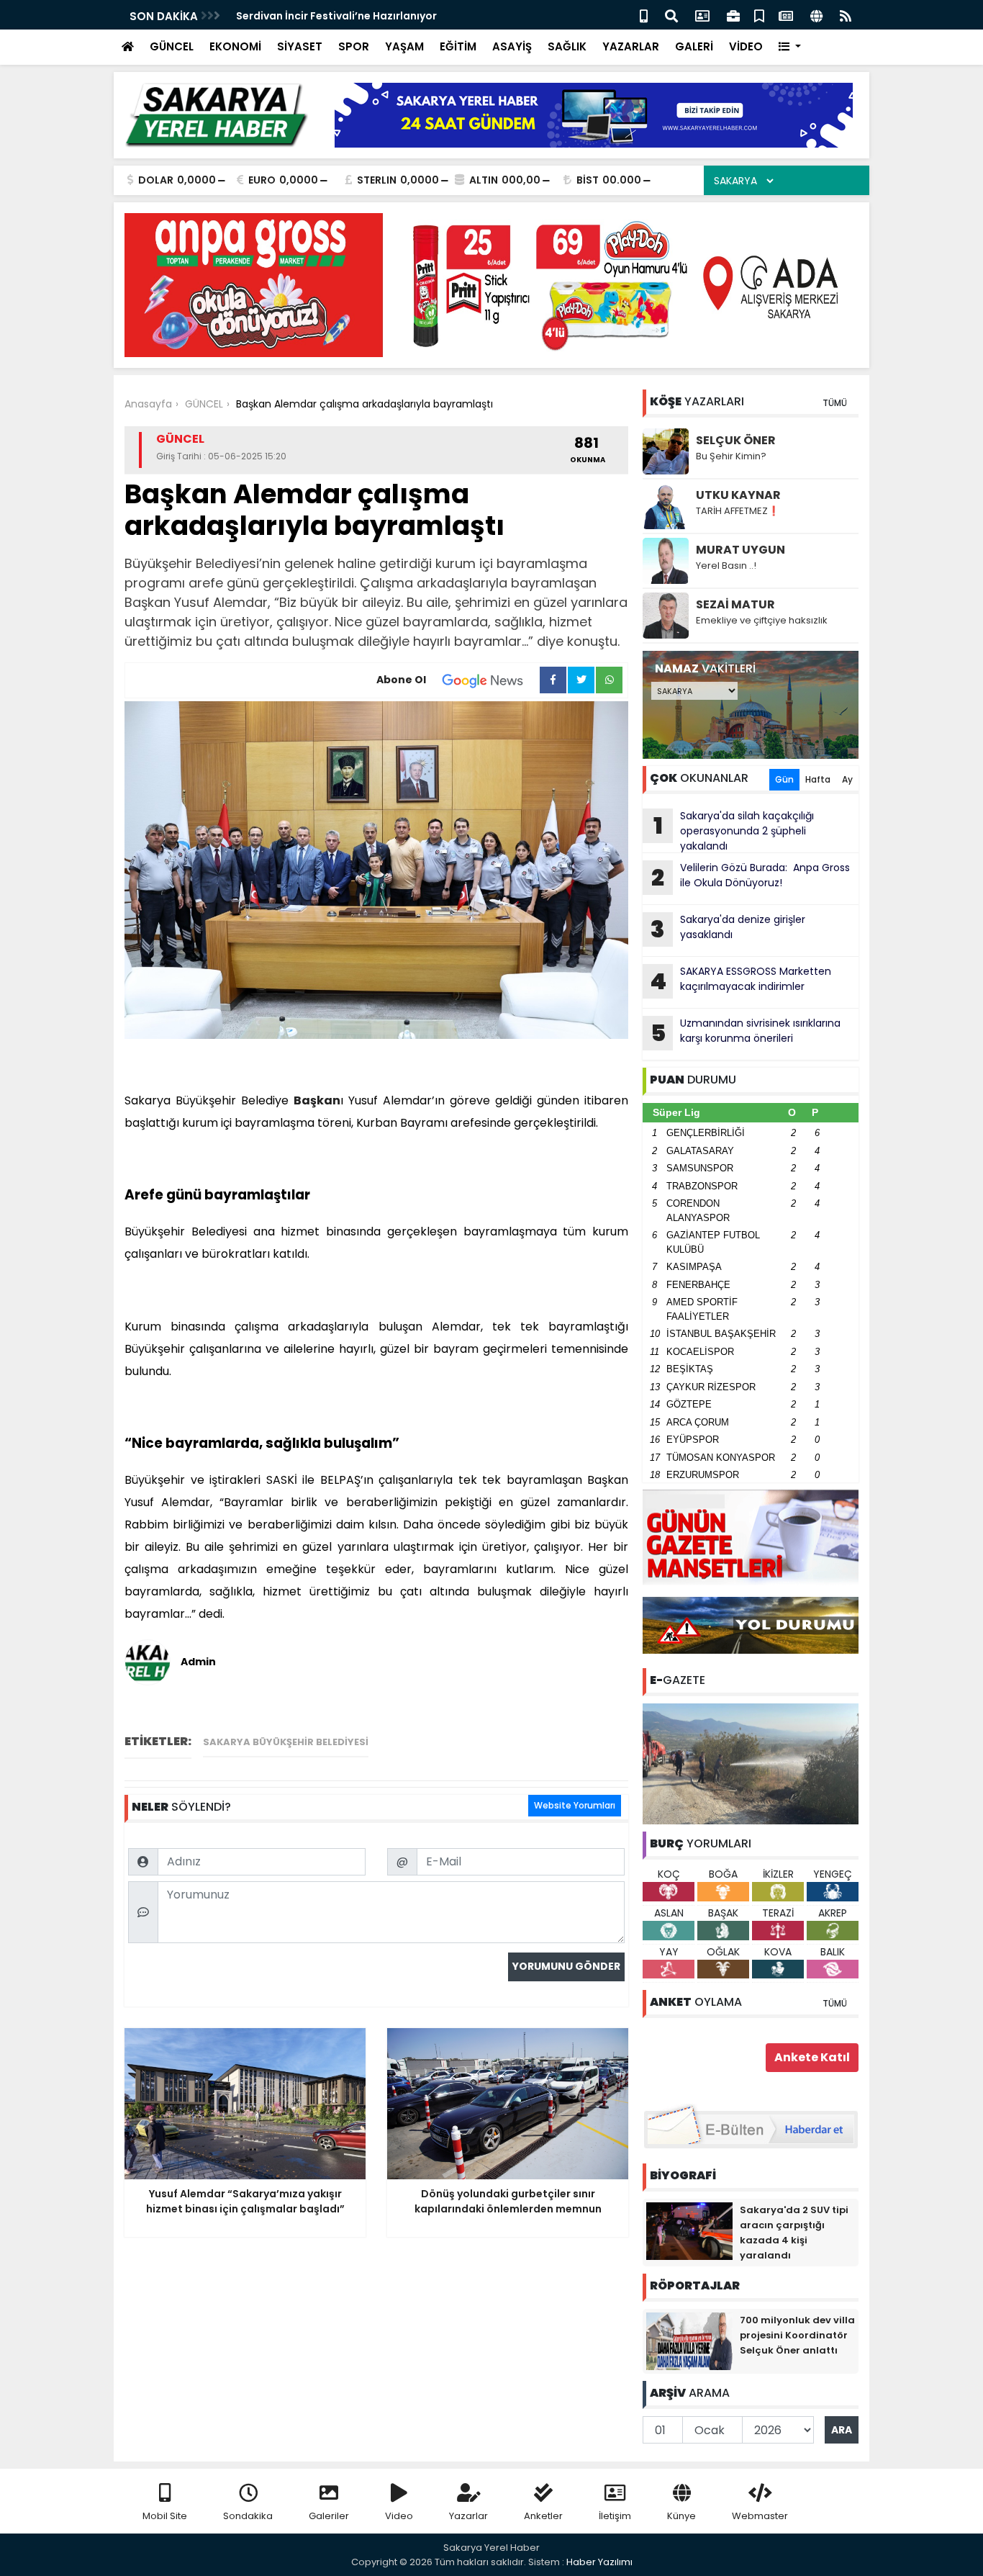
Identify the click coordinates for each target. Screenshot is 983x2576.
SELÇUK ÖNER (736, 440)
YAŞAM (404, 46)
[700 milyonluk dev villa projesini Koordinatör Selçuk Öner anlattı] (689, 2341)
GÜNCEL (172, 46)
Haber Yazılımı (599, 2562)
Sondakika (248, 2516)
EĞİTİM (458, 46)
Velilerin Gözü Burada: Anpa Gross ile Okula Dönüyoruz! (751, 877)
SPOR (354, 46)
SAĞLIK (567, 46)
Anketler (543, 2516)
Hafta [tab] (818, 779)
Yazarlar (468, 2516)
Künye (681, 2516)
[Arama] (671, 15)
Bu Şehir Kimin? (731, 456)
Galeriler (329, 2516)
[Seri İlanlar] (759, 15)
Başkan (317, 1100)
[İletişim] (702, 15)
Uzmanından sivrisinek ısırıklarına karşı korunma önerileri (746, 1032)
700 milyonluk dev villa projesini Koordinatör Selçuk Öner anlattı (797, 2335)
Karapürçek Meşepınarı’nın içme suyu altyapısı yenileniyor (389, 16)
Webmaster (760, 2516)
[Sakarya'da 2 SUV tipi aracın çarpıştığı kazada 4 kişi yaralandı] (689, 2230)
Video (399, 2516)
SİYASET (300, 46)
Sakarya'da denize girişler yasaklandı (728, 929)
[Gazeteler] (786, 15)
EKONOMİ (235, 46)
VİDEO (746, 46)
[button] (790, 47)
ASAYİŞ (512, 46)
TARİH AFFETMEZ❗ (738, 511)
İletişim (615, 2516)
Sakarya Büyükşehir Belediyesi (286, 1742)
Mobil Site (165, 2516)
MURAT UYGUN (740, 550)
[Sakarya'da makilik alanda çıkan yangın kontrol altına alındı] (751, 1763)
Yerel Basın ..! (726, 566)
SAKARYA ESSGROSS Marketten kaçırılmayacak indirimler (740, 981)
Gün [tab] (784, 779)
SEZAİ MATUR (735, 604)
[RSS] (846, 15)
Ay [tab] (847, 779)
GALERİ (694, 46)
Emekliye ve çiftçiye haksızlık (762, 620)
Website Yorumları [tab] (575, 1805)
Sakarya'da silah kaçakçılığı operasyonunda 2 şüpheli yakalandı (734, 831)
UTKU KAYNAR (738, 495)
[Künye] (816, 15)
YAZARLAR (631, 46)
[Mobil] (644, 15)
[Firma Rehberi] (733, 15)
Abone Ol (401, 680)
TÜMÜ (835, 403)
